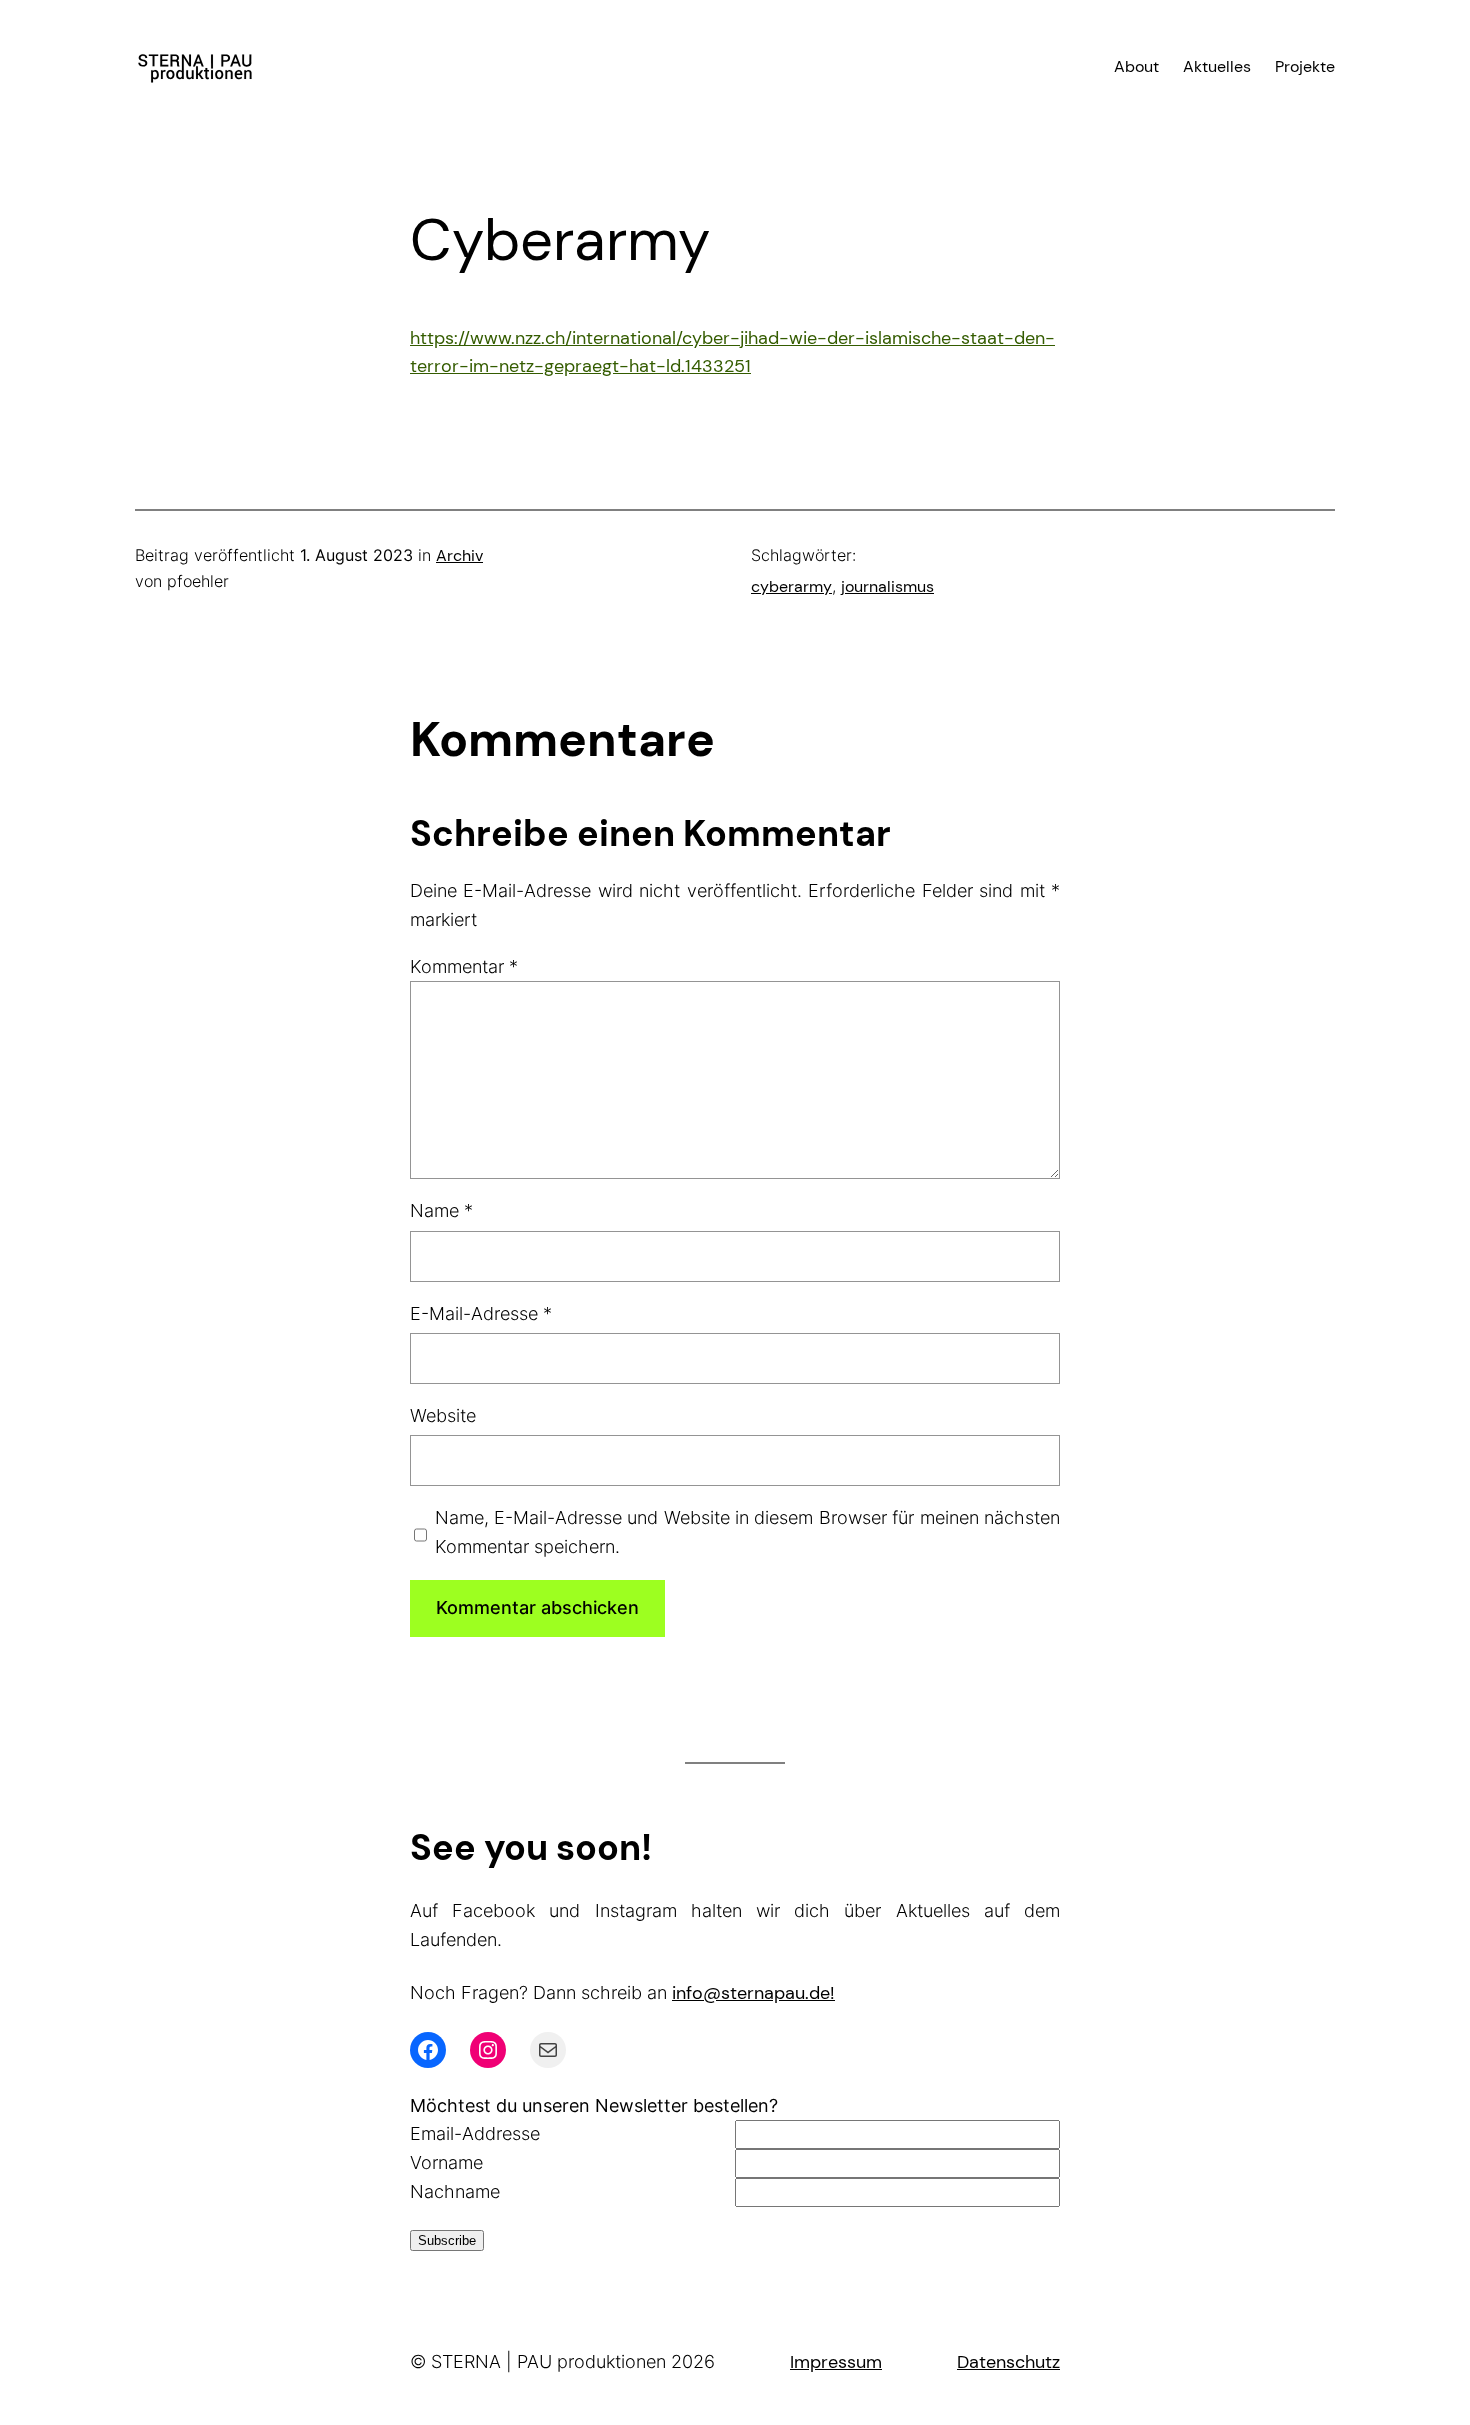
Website (443, 1415)
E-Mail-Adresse (481, 1313)
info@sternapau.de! (753, 1993)
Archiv (459, 555)
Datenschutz (1008, 2362)
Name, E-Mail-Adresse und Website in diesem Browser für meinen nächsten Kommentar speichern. (748, 1532)
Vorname (446, 2162)
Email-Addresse (475, 2133)
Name (441, 1210)
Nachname (455, 2191)
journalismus (887, 586)
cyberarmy (791, 586)
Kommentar (464, 966)
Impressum (836, 2362)
